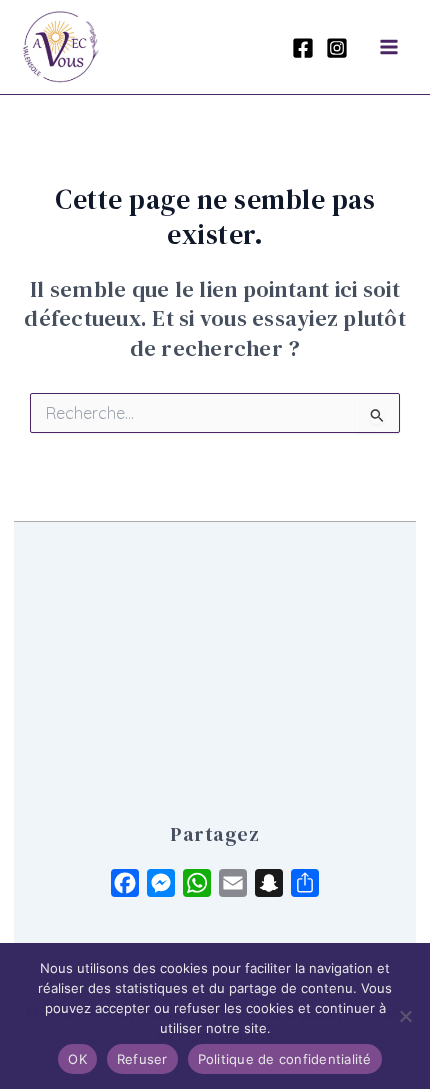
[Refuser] (405, 1016)
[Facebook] (303, 48)
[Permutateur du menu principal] (389, 47)
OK (77, 1059)
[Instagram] (337, 48)
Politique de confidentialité (285, 1059)
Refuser (142, 1059)
